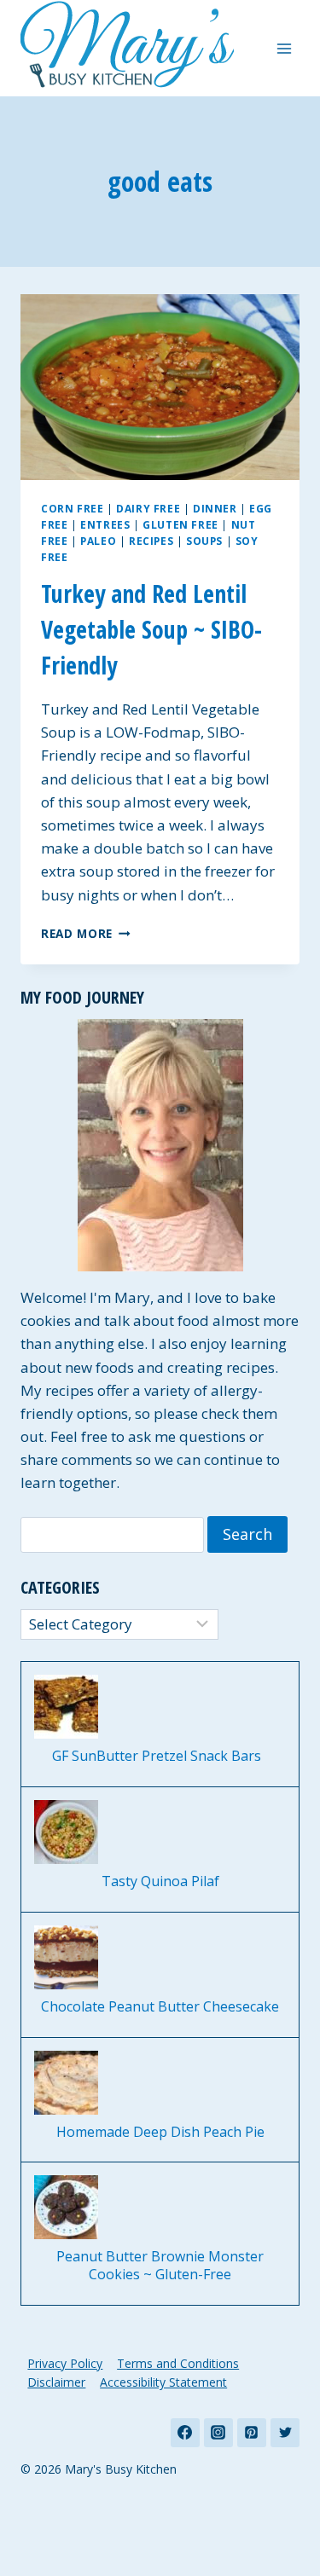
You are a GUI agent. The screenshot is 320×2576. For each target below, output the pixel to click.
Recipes (151, 541)
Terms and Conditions (178, 2363)
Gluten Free (180, 524)
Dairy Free (148, 508)
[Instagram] (218, 2433)
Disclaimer (56, 2382)
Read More (86, 933)
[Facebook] (185, 2433)
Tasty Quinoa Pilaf (160, 1881)
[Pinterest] (252, 2433)
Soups (204, 541)
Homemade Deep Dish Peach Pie (160, 2132)
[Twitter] (285, 2433)
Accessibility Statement (163, 2382)
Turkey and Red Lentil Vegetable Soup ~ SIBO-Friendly (151, 629)
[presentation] (160, 387)
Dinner (215, 508)
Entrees (105, 524)
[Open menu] (284, 48)
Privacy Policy (65, 2363)
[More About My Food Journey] (160, 1145)
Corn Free (72, 508)
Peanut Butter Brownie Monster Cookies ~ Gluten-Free (160, 2266)
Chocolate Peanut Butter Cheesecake (160, 2007)
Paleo (98, 541)
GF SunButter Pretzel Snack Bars (160, 1756)
